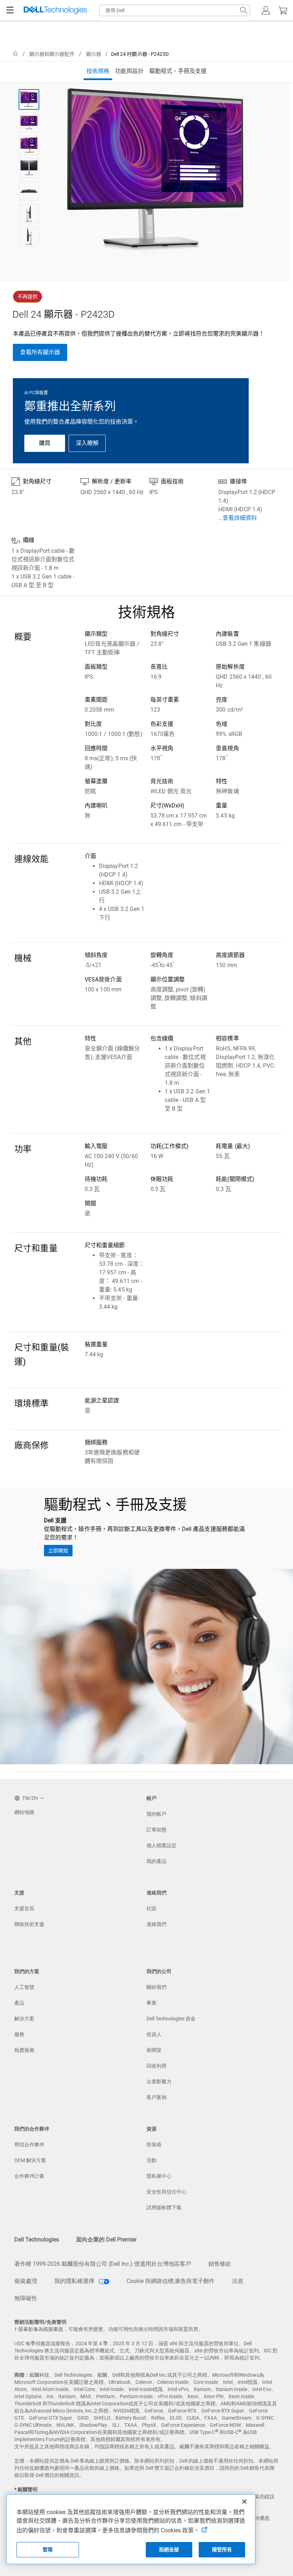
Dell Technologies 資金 (171, 2019)
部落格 (154, 2145)
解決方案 (24, 2019)
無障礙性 (26, 2298)
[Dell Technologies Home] (55, 11)
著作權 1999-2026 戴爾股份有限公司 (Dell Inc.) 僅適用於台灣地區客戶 (103, 2264)
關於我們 (157, 1987)
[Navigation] (10, 10)
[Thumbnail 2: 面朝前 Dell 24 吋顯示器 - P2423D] (29, 122)
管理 (48, 2550)
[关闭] (244, 2502)
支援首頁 (24, 1908)
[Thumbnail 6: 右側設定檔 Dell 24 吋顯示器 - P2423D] (29, 214)
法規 (238, 2281)
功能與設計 (129, 71)
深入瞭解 (87, 443)
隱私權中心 (159, 2176)
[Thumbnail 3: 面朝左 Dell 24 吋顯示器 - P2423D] (29, 145)
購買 (45, 443)
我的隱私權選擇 (75, 2281)
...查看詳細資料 (238, 518)
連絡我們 (157, 1924)
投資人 (154, 2034)
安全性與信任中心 (167, 2192)
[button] (266, 10)
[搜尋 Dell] (244, 10)
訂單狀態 (157, 1830)
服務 (19, 2034)
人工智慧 (24, 1987)
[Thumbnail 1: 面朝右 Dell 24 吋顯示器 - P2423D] (29, 99)
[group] (155, 174)
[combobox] (175, 10)
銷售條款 (220, 2264)
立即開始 (58, 1551)
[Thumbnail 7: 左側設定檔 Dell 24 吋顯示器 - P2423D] (29, 237)
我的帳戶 (157, 1814)
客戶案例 (157, 2097)
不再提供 (28, 297)
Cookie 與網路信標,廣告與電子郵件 (171, 2281)
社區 (152, 1908)
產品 (19, 2003)
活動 (152, 2160)
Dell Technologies (37, 2240)
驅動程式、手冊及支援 (178, 71)
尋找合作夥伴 (29, 2145)
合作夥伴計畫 (29, 2176)
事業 (152, 2003)
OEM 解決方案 (30, 2160)
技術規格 (98, 71)
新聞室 (154, 2050)
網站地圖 (24, 1812)
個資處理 (26, 2281)
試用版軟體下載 (164, 2207)
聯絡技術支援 (29, 1924)
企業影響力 (159, 2082)
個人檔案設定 (162, 1845)
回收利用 (157, 2066)
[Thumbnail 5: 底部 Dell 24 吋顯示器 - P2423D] (29, 191)
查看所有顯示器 (40, 352)
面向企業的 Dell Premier (106, 2240)
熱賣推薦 (24, 2050)
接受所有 (222, 2550)
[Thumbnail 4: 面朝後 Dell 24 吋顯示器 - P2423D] (29, 168)
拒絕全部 (169, 2550)
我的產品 (157, 1861)
